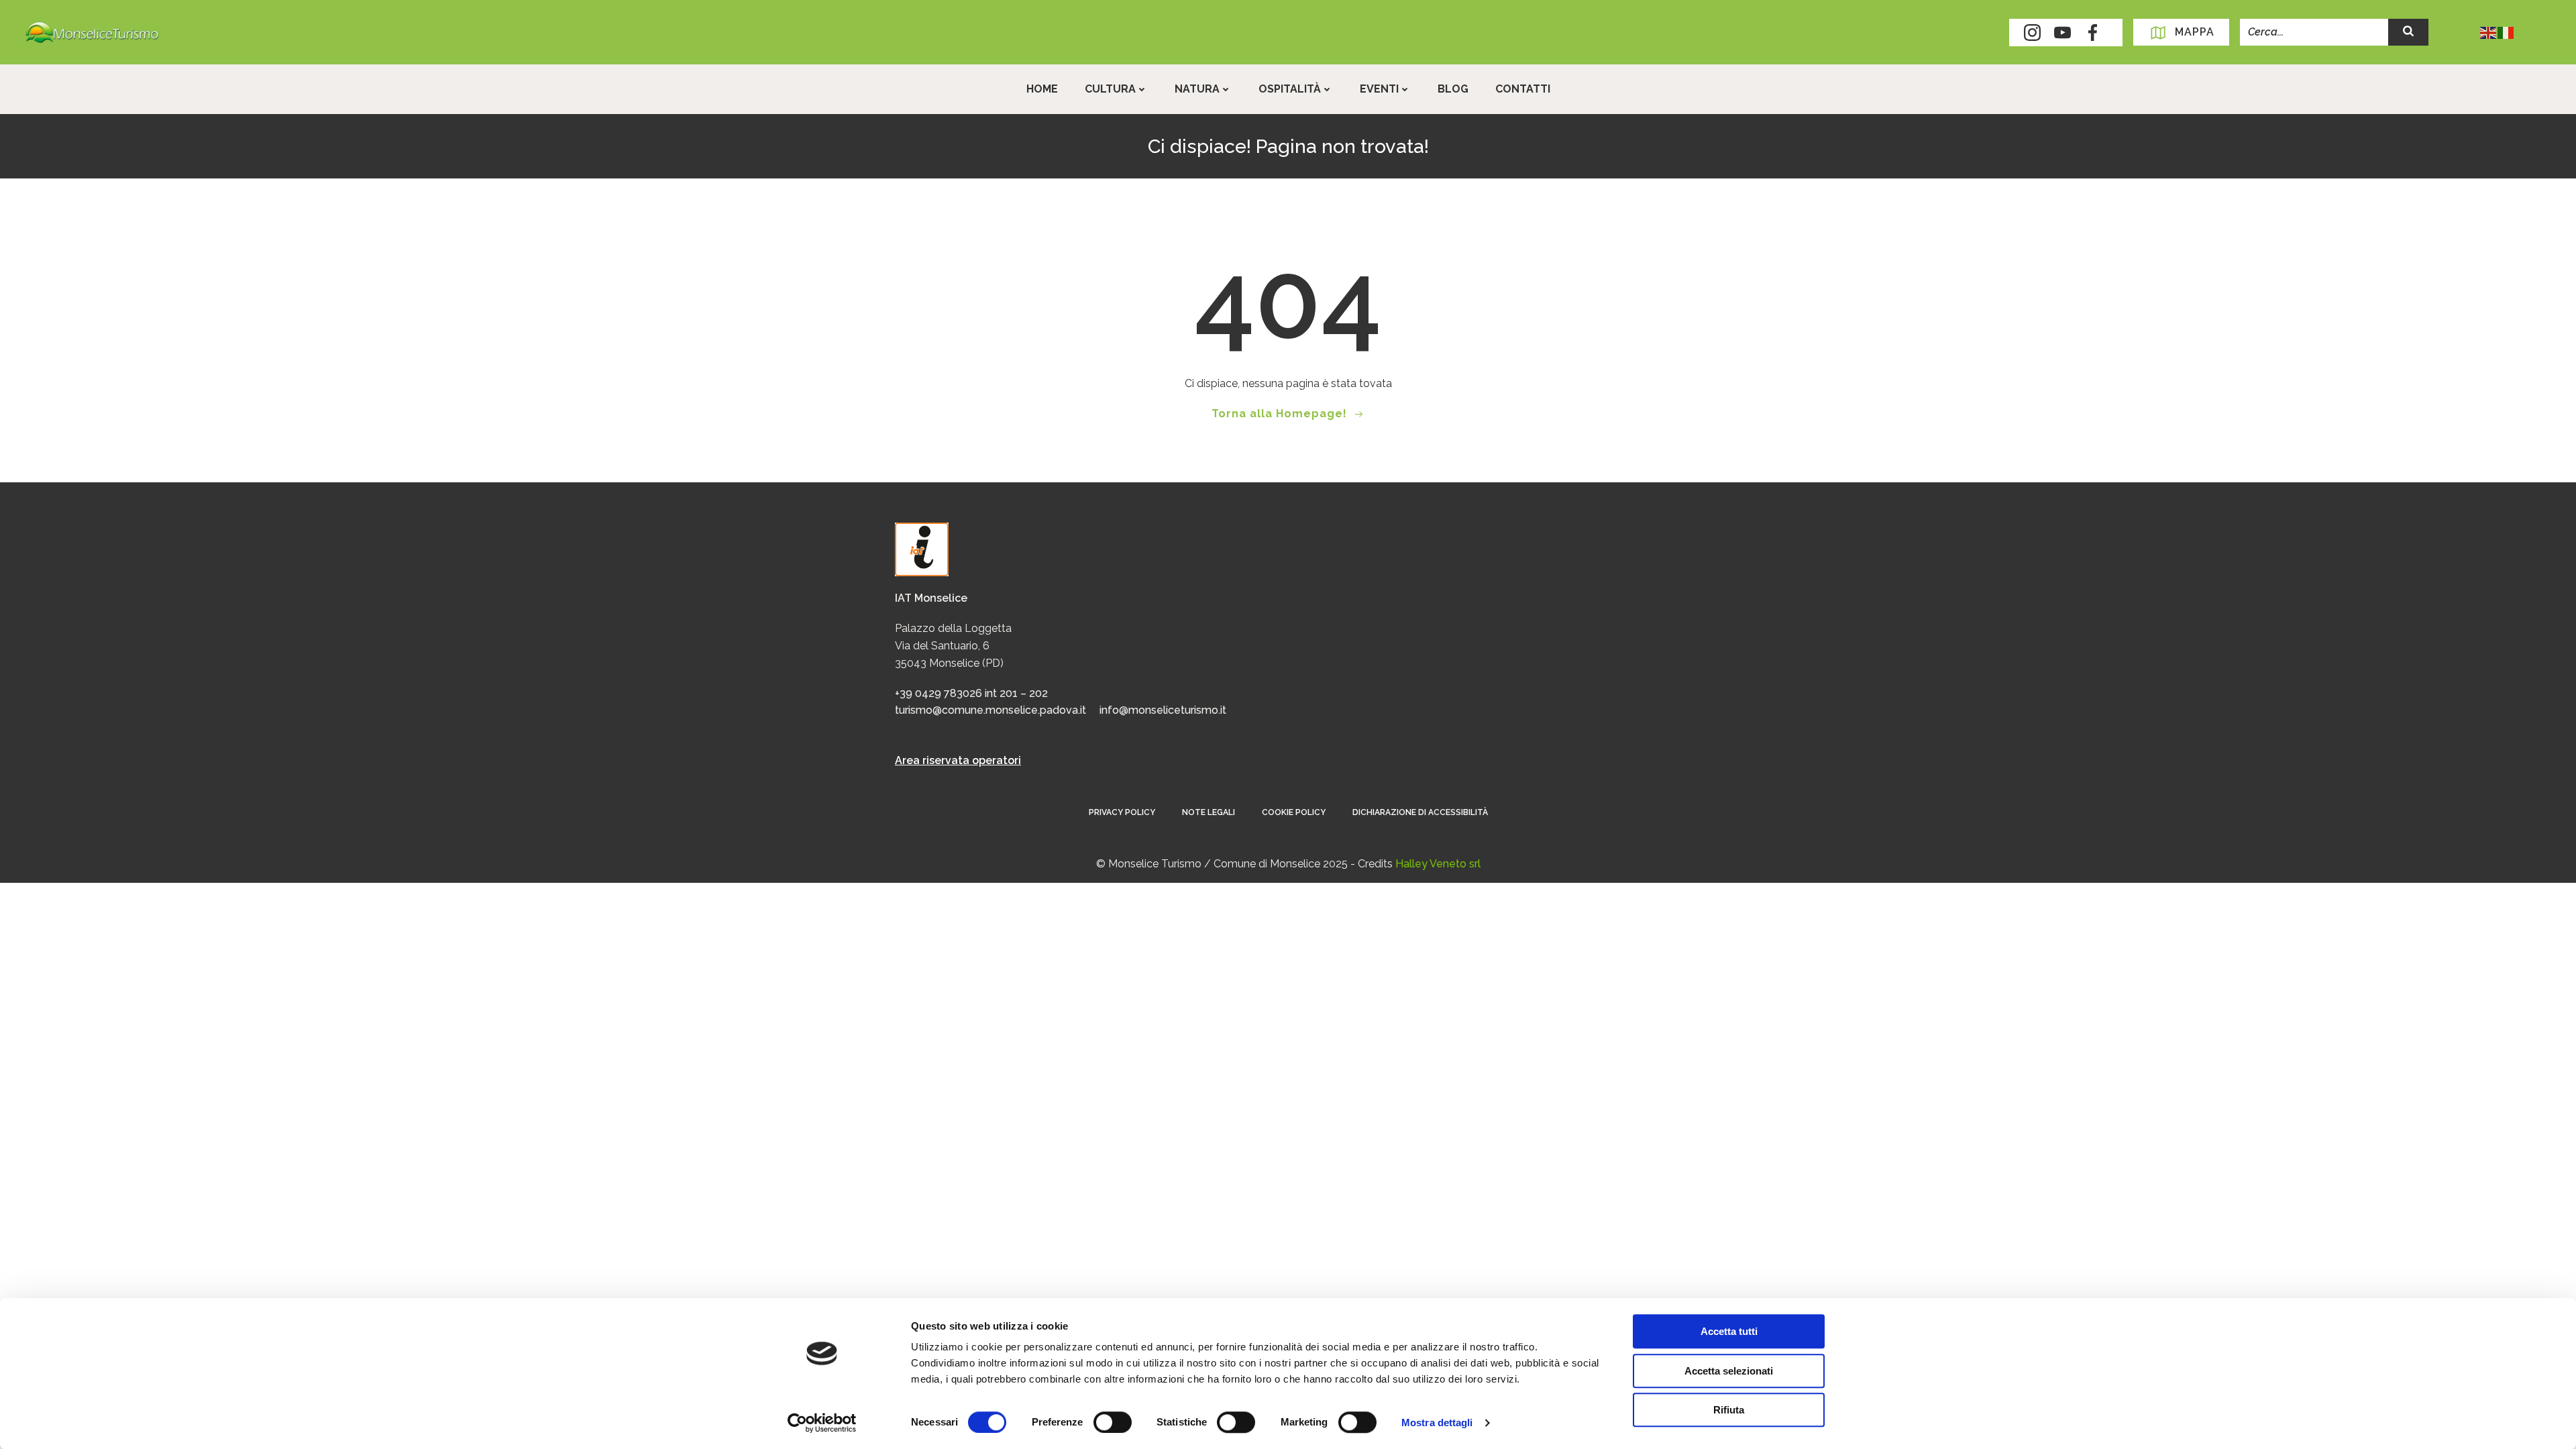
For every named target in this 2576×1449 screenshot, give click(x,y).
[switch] (1113, 1421)
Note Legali (1209, 812)
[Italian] (2506, 32)
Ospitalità (1290, 89)
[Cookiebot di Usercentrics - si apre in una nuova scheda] (822, 1423)
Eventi (1379, 89)
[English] (2489, 32)
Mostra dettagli (1437, 1423)
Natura (1197, 89)
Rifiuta (1729, 1410)
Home (1042, 89)
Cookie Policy (1294, 812)
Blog (1453, 89)
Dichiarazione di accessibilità (1420, 812)
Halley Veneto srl (1438, 864)
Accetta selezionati (1729, 1371)
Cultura (1110, 89)
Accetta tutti (1729, 1331)
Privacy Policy (1122, 812)
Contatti (1523, 89)
